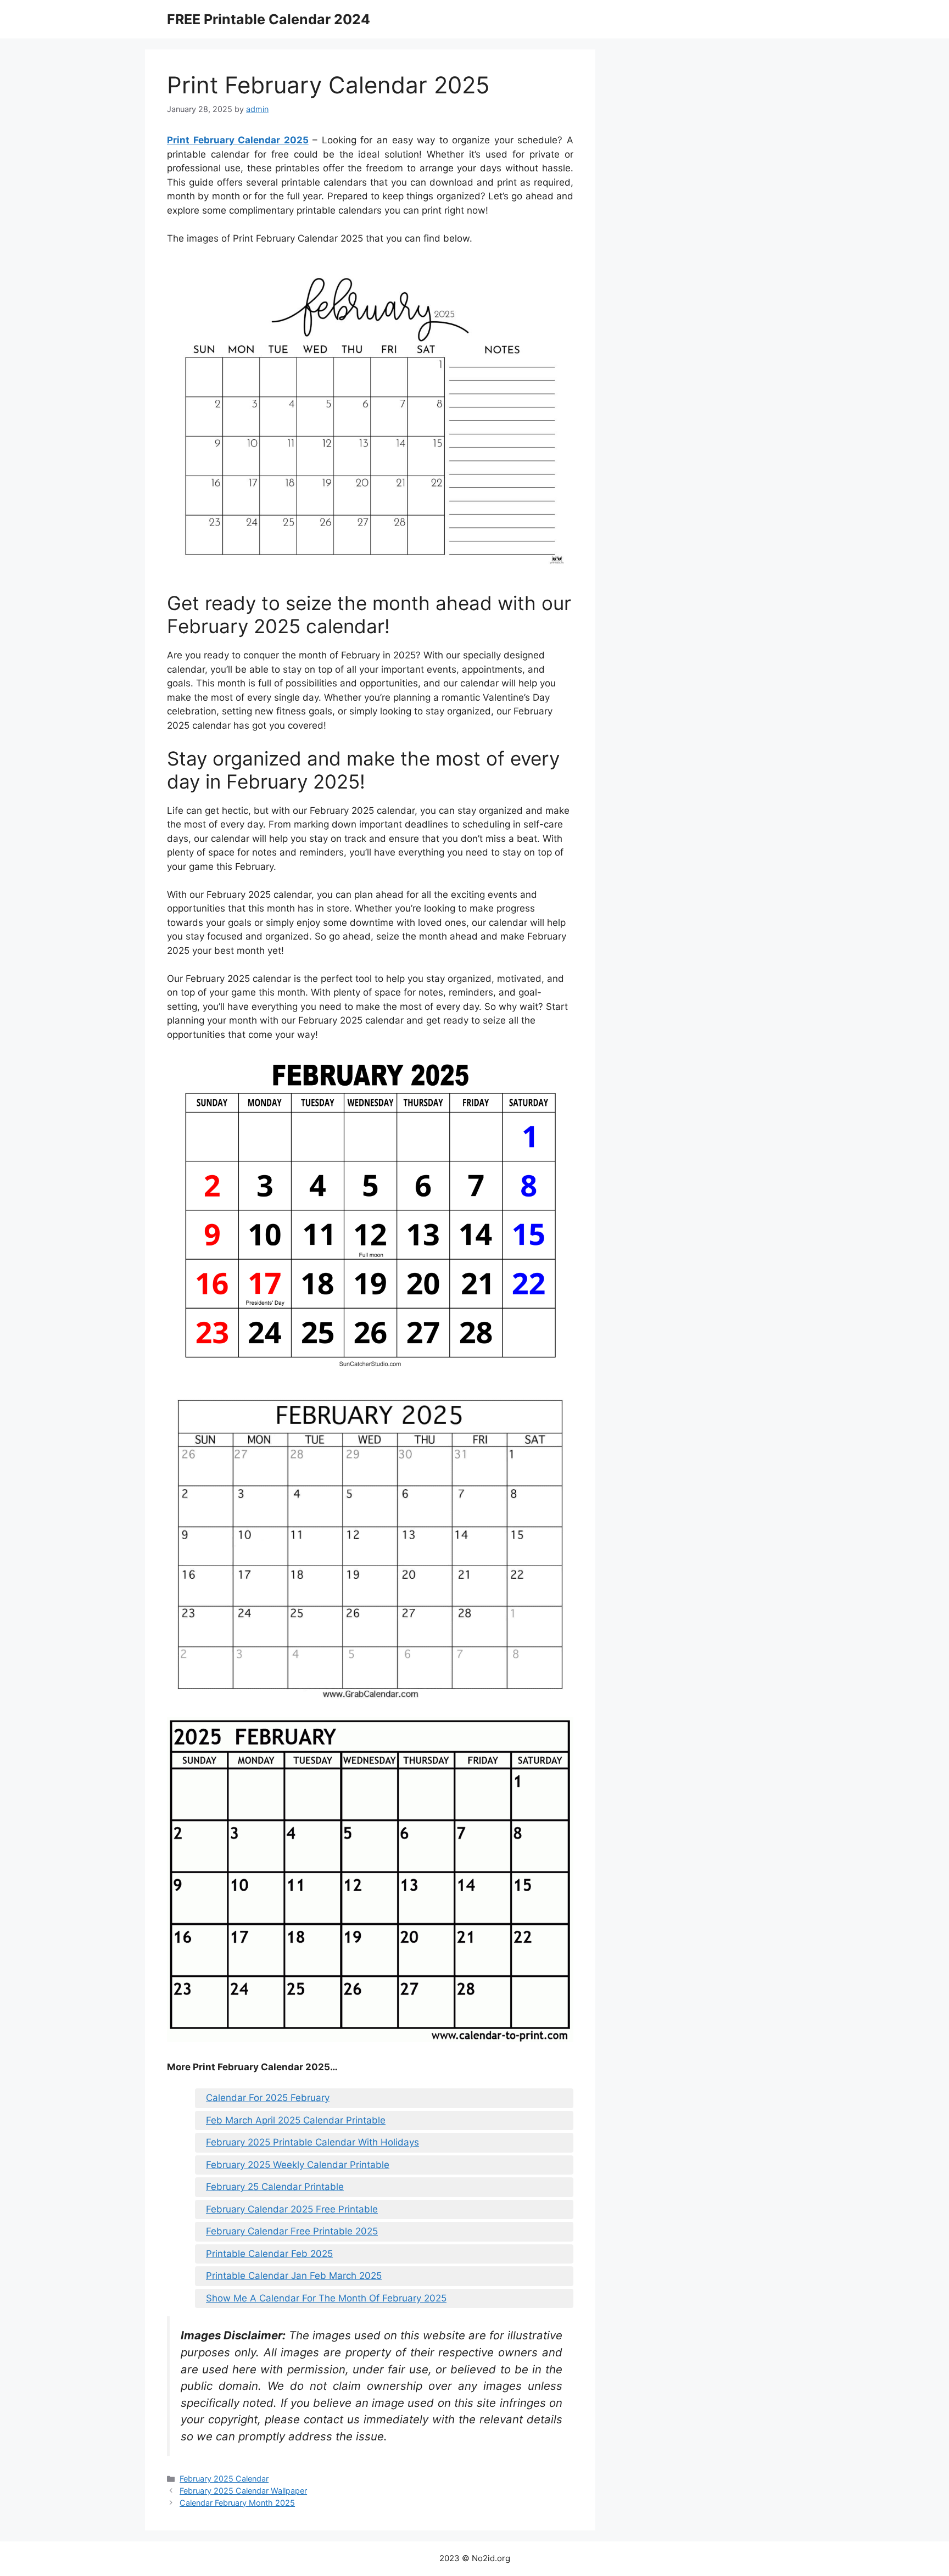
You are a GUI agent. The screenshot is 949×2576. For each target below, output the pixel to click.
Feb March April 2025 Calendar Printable (296, 2120)
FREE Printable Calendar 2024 (269, 19)
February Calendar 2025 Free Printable (292, 2209)
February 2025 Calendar (224, 2479)
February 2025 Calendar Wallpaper (243, 2491)
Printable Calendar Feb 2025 (269, 2254)
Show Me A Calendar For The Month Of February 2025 (326, 2298)
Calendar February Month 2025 (237, 2503)
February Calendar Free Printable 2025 (292, 2231)
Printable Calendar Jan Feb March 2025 (294, 2276)
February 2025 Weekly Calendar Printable (298, 2165)
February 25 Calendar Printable (275, 2187)
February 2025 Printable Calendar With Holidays (312, 2142)
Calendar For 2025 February (268, 2098)
